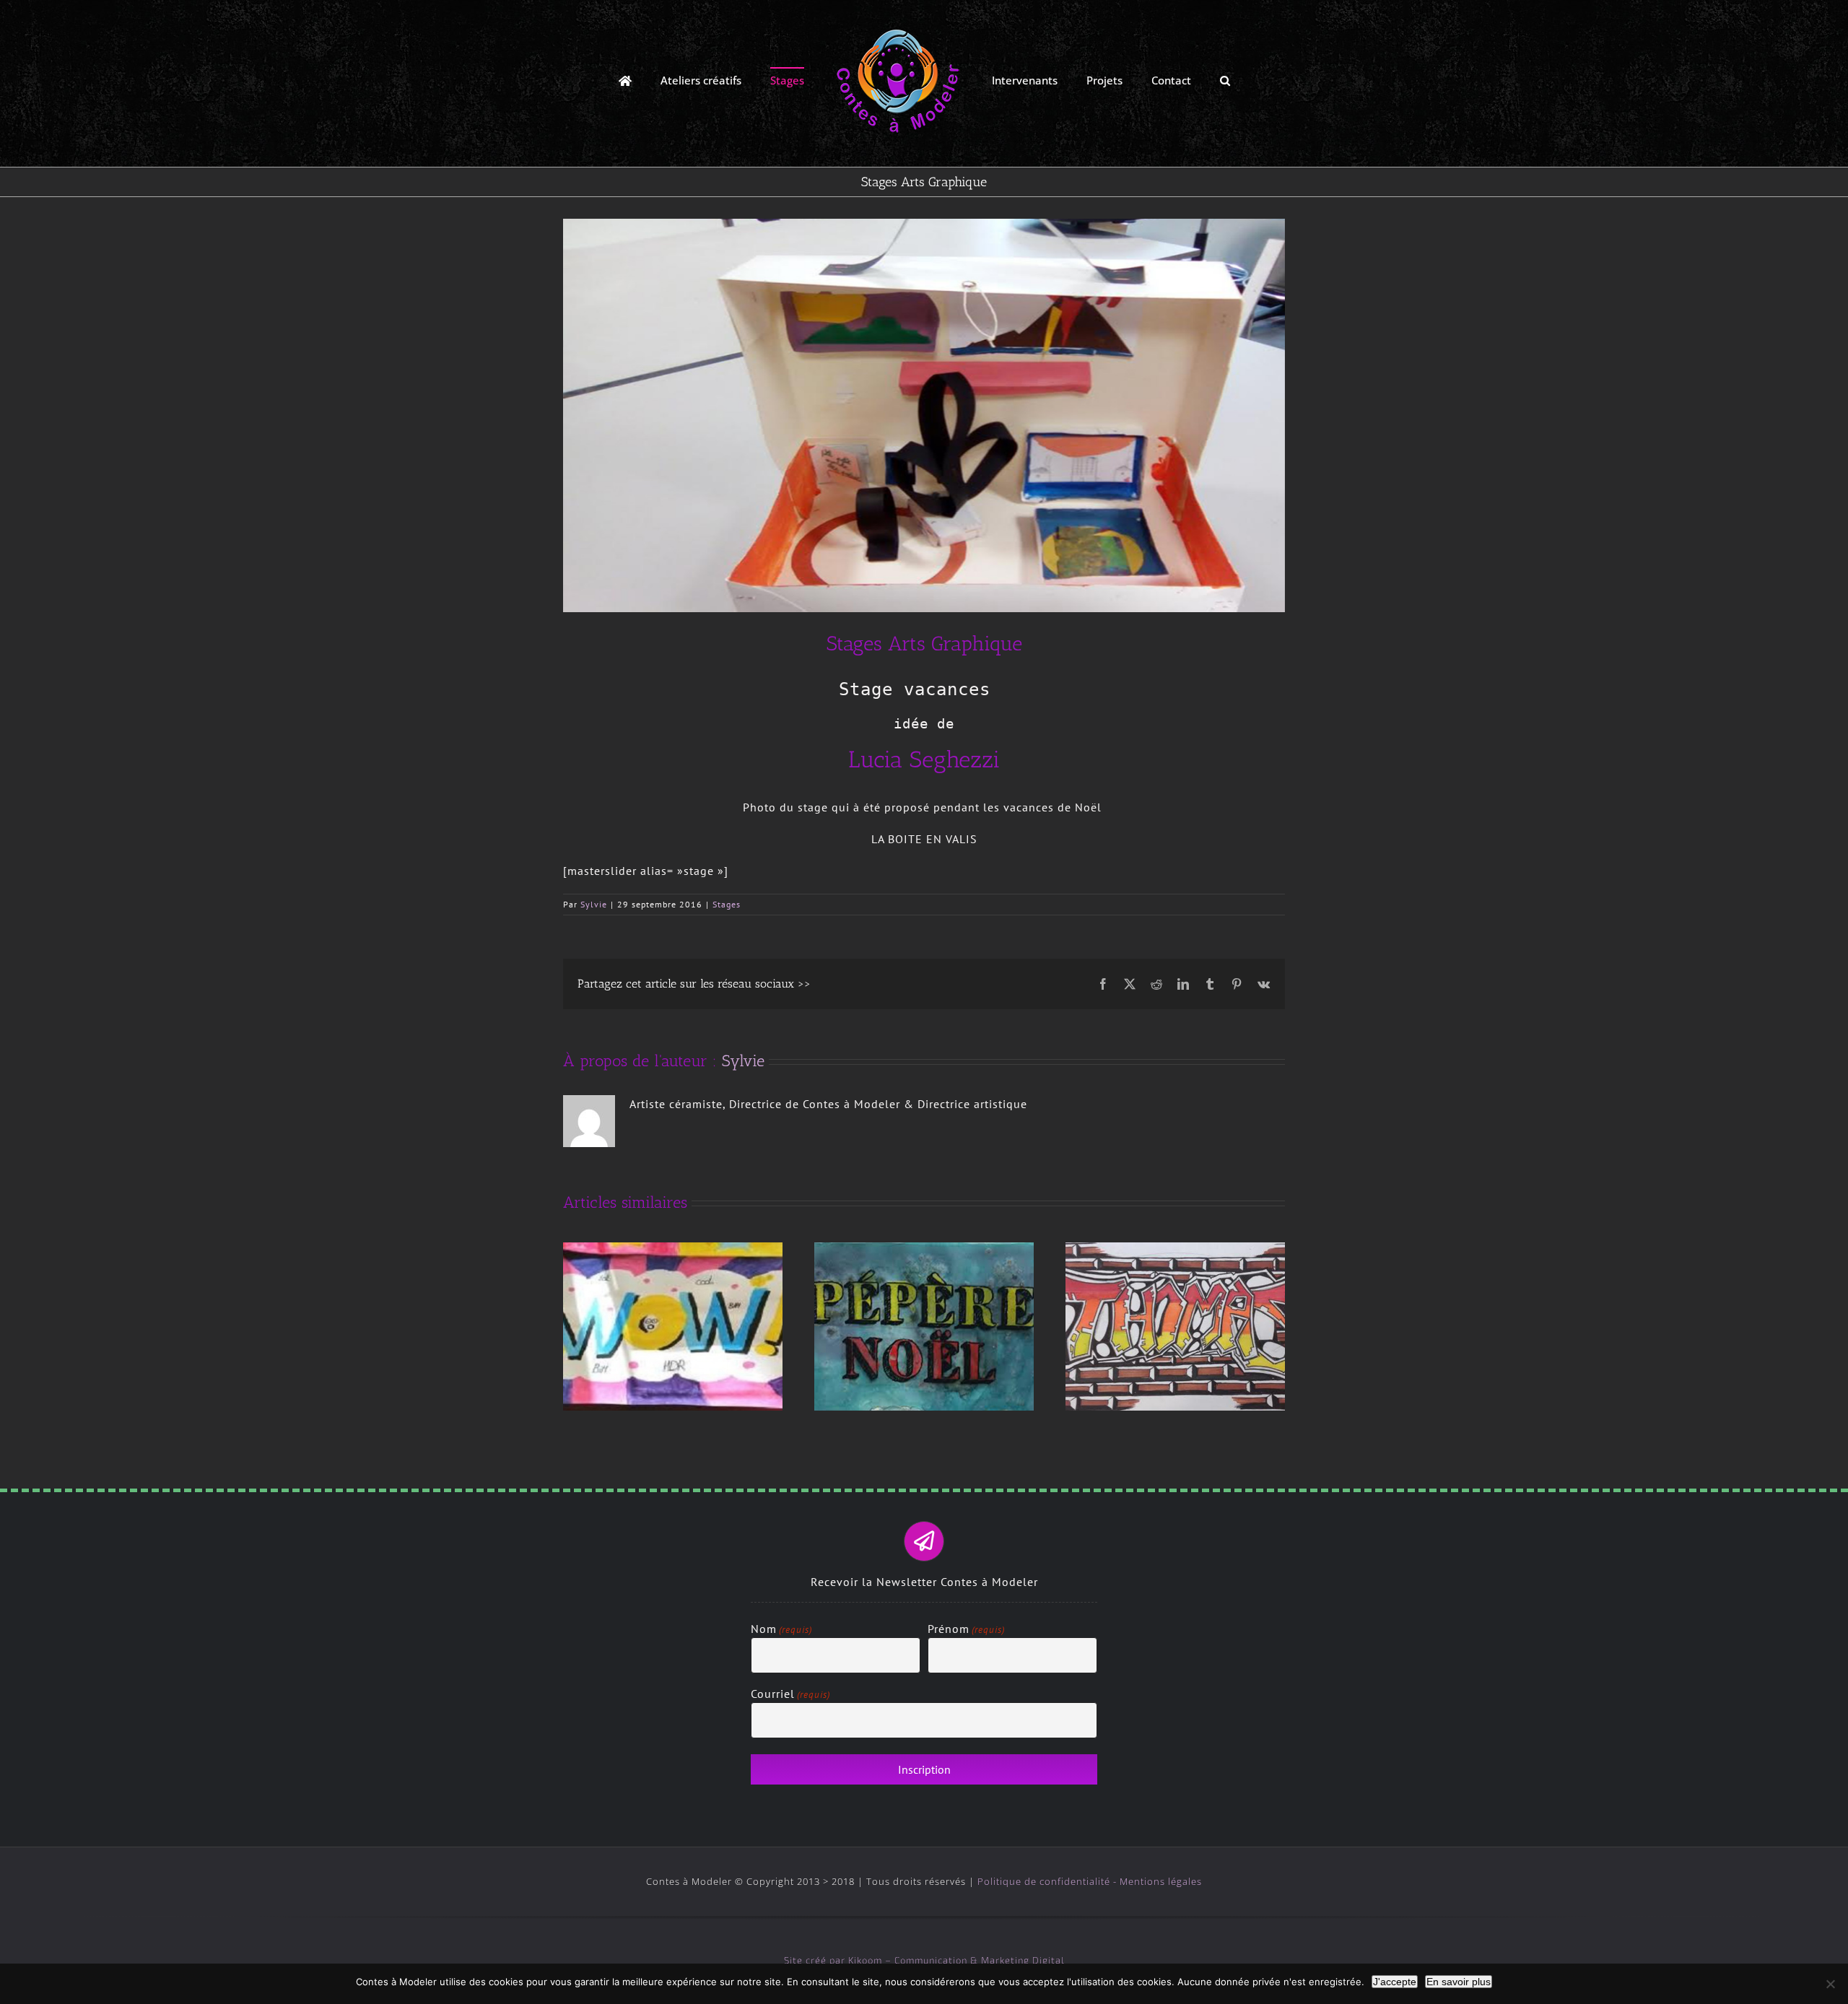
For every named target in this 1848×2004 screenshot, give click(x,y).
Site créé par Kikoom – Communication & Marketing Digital (924, 1960)
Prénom (966, 1629)
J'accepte (1395, 1982)
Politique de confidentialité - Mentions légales (1090, 1881)
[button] (1178, 80)
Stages (727, 904)
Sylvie (594, 904)
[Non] (1830, 1984)
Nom (781, 1629)
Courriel (790, 1694)
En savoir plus (1459, 1982)
